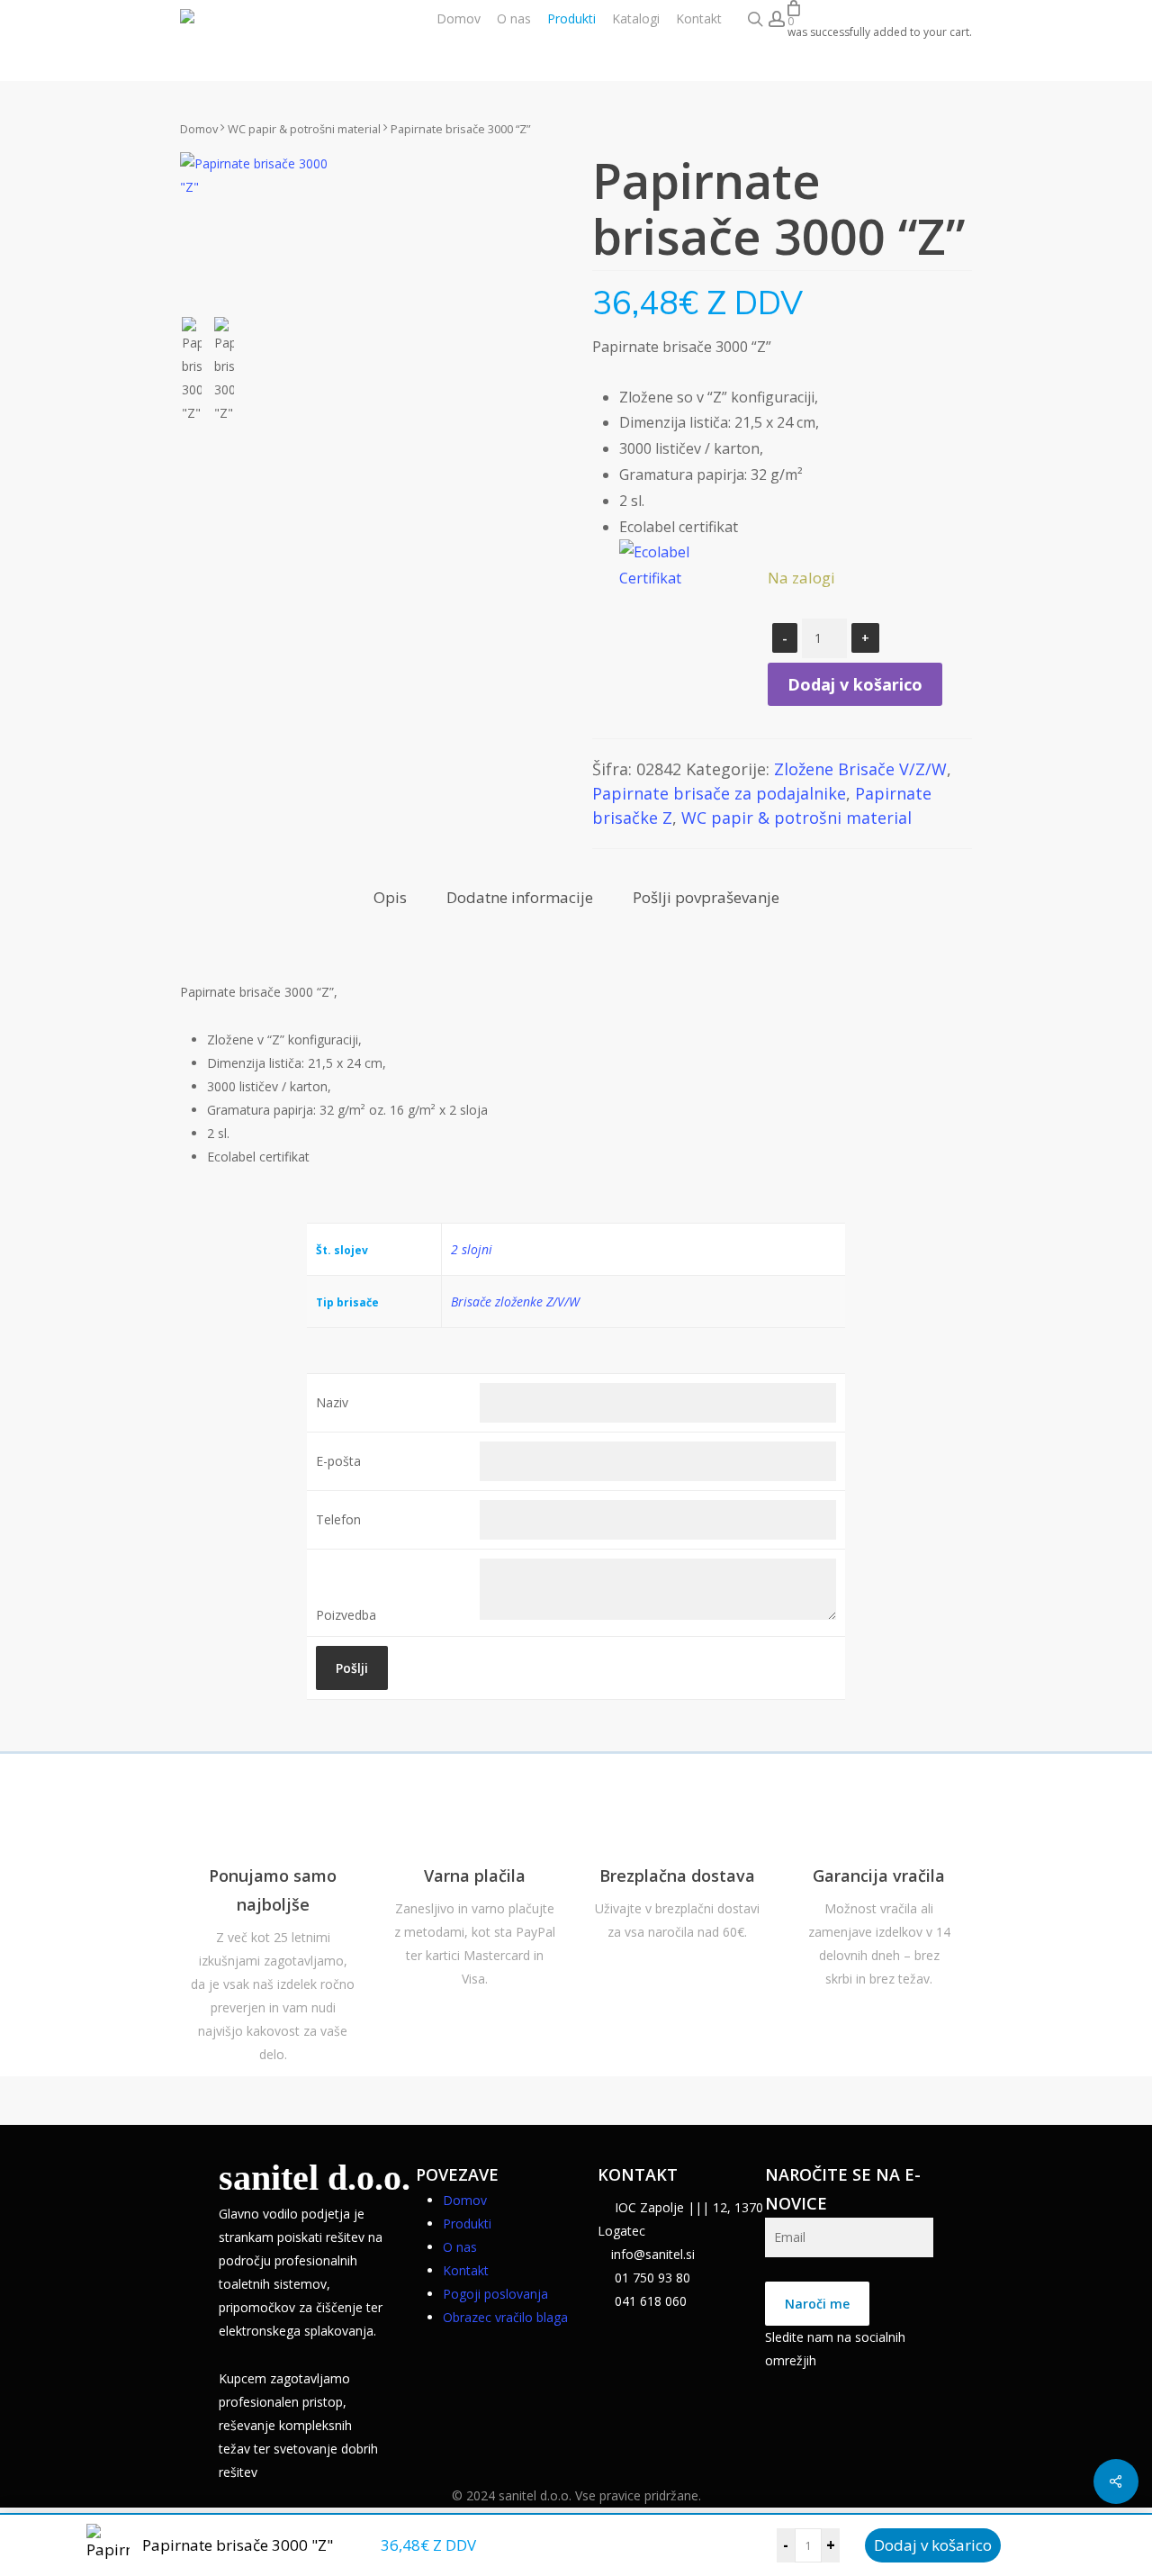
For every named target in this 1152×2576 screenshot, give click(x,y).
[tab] (390, 898)
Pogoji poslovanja (495, 2294)
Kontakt (466, 2270)
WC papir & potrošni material (304, 129)
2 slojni (472, 1249)
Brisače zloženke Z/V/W (515, 1302)
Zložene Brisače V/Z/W (860, 769)
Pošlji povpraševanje (706, 897)
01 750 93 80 (651, 2278)
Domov (199, 129)
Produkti (467, 2223)
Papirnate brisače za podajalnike (719, 793)
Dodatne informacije (520, 897)
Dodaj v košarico (933, 2545)
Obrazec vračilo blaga (505, 2317)
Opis (390, 897)
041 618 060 (649, 2301)
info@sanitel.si (653, 2254)
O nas (460, 2247)
